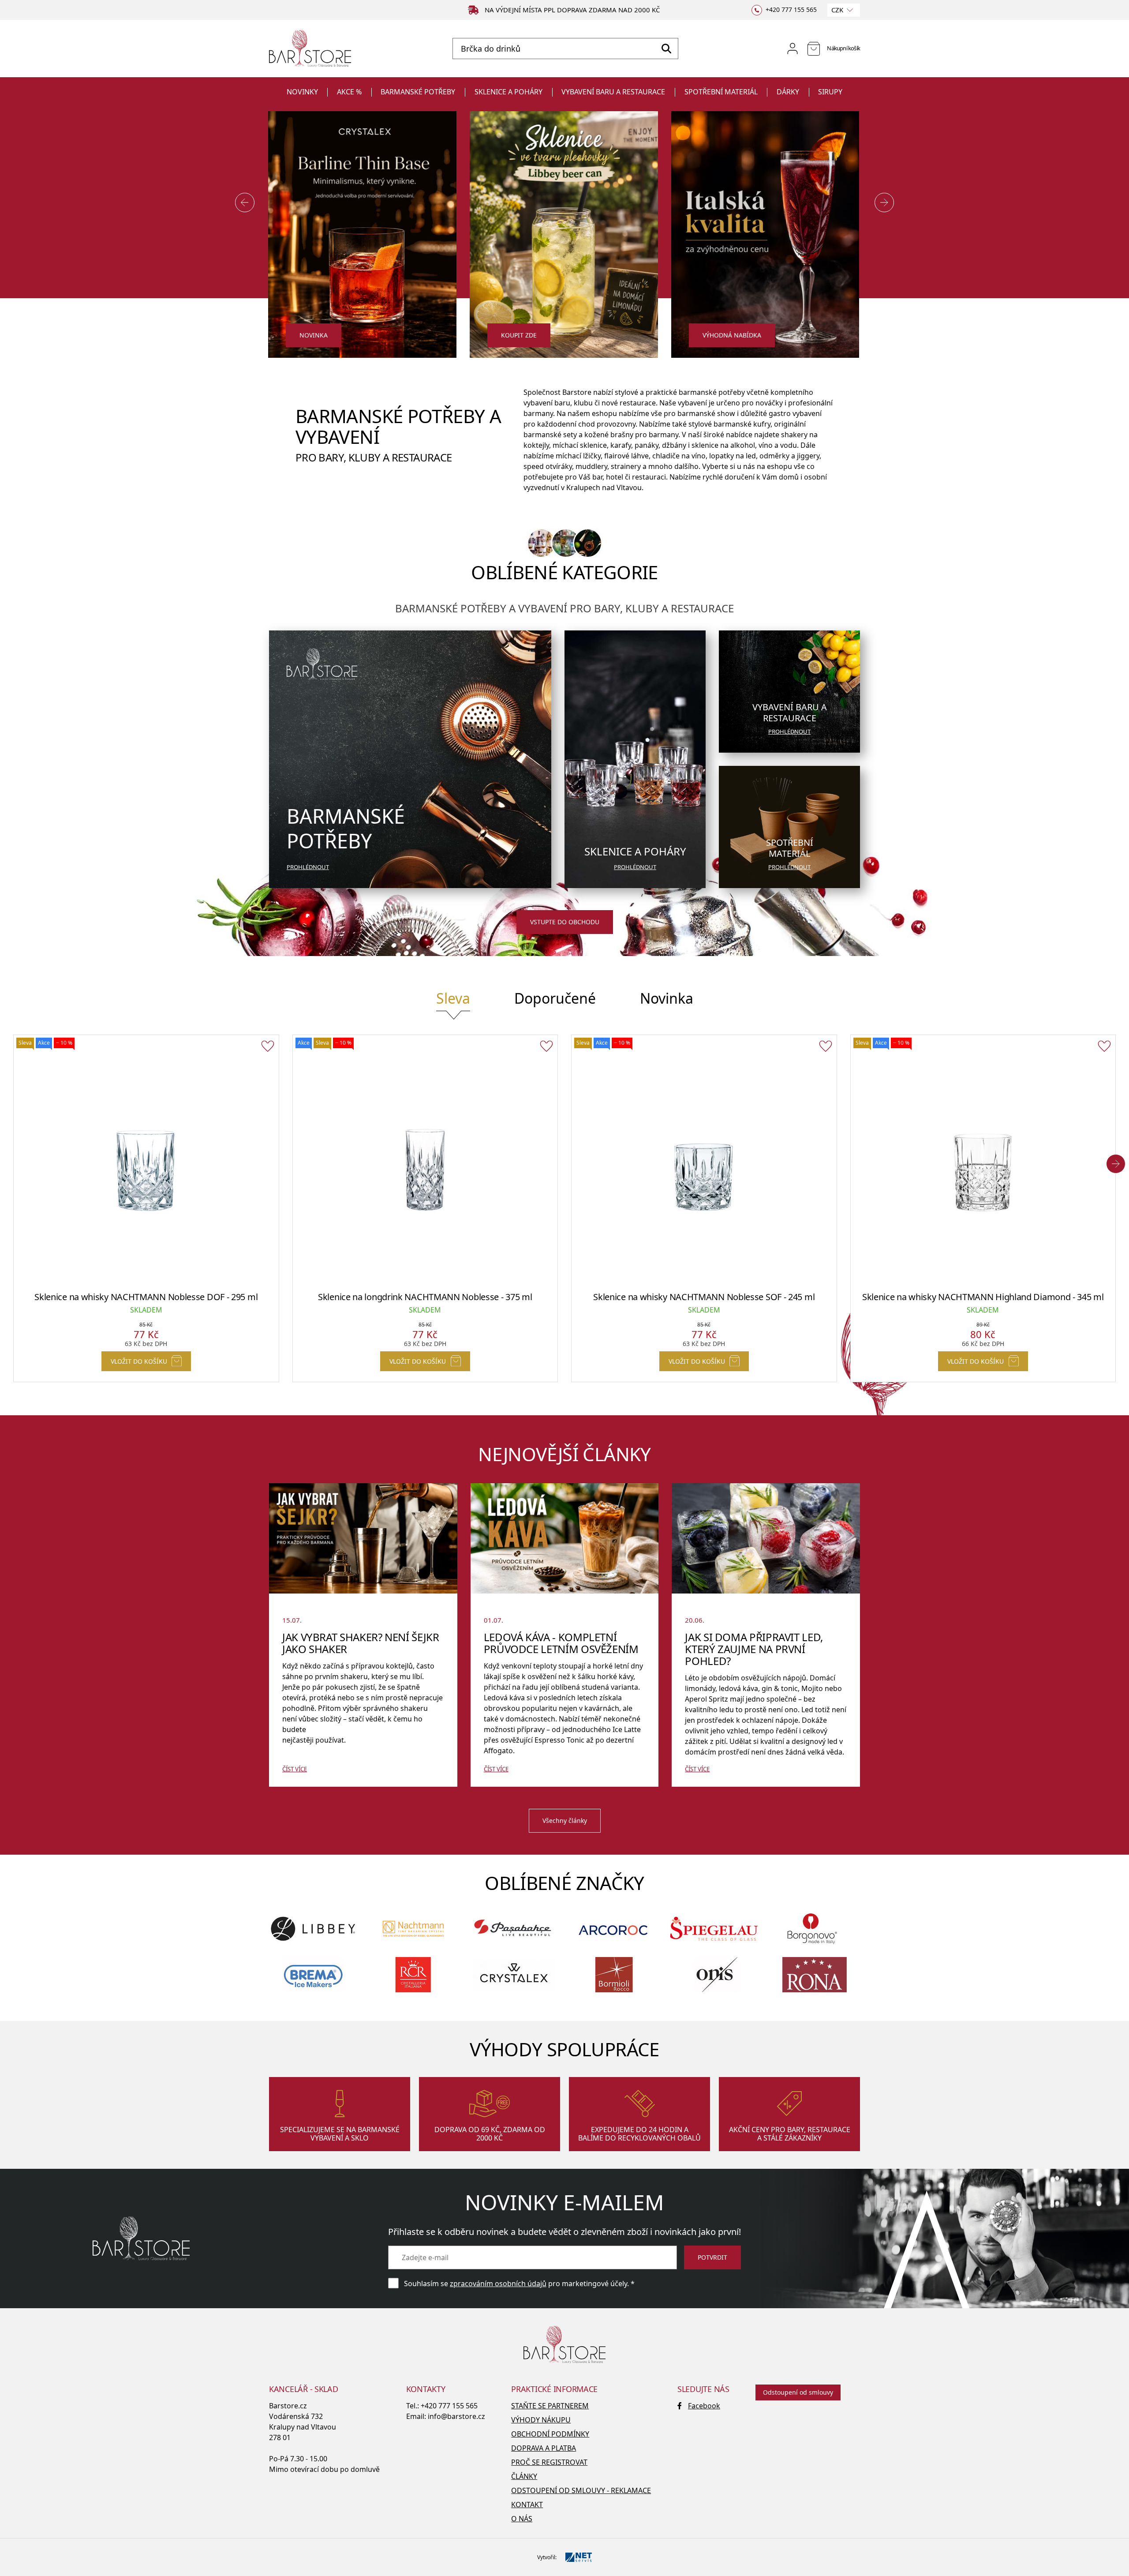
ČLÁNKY (524, 2476)
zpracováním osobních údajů (498, 2284)
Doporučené (555, 998)
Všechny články (565, 1820)
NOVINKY (302, 92)
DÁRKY (788, 92)
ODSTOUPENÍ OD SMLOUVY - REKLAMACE (581, 2490)
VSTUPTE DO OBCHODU (565, 922)
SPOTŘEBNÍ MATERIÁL (721, 92)
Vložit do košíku (139, 1361)
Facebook (704, 2406)
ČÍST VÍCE (295, 1769)
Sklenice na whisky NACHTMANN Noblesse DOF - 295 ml (146, 1297)
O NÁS (522, 2519)
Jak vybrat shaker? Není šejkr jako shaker (361, 1643)
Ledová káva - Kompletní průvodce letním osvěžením (561, 1643)
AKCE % (349, 92)
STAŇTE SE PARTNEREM (550, 2406)
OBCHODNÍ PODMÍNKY (550, 2434)
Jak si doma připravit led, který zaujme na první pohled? (754, 1649)
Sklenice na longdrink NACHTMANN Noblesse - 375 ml (425, 1297)
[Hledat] (666, 49)
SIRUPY (830, 92)
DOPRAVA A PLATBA (544, 2448)
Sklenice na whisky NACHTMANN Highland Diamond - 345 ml (983, 1297)
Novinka (667, 998)
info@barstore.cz (456, 2416)
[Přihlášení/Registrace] (793, 49)
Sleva (453, 998)
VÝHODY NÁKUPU (541, 2420)
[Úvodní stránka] (310, 49)
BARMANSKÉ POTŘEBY (418, 92)
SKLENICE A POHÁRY (508, 92)
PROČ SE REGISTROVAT (549, 2462)
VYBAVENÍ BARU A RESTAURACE (613, 92)
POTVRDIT (712, 2257)
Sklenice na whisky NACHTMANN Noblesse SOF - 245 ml (704, 1297)
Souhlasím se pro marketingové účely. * (519, 2284)
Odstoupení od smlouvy (798, 2392)
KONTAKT (527, 2505)
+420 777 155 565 (449, 2406)
